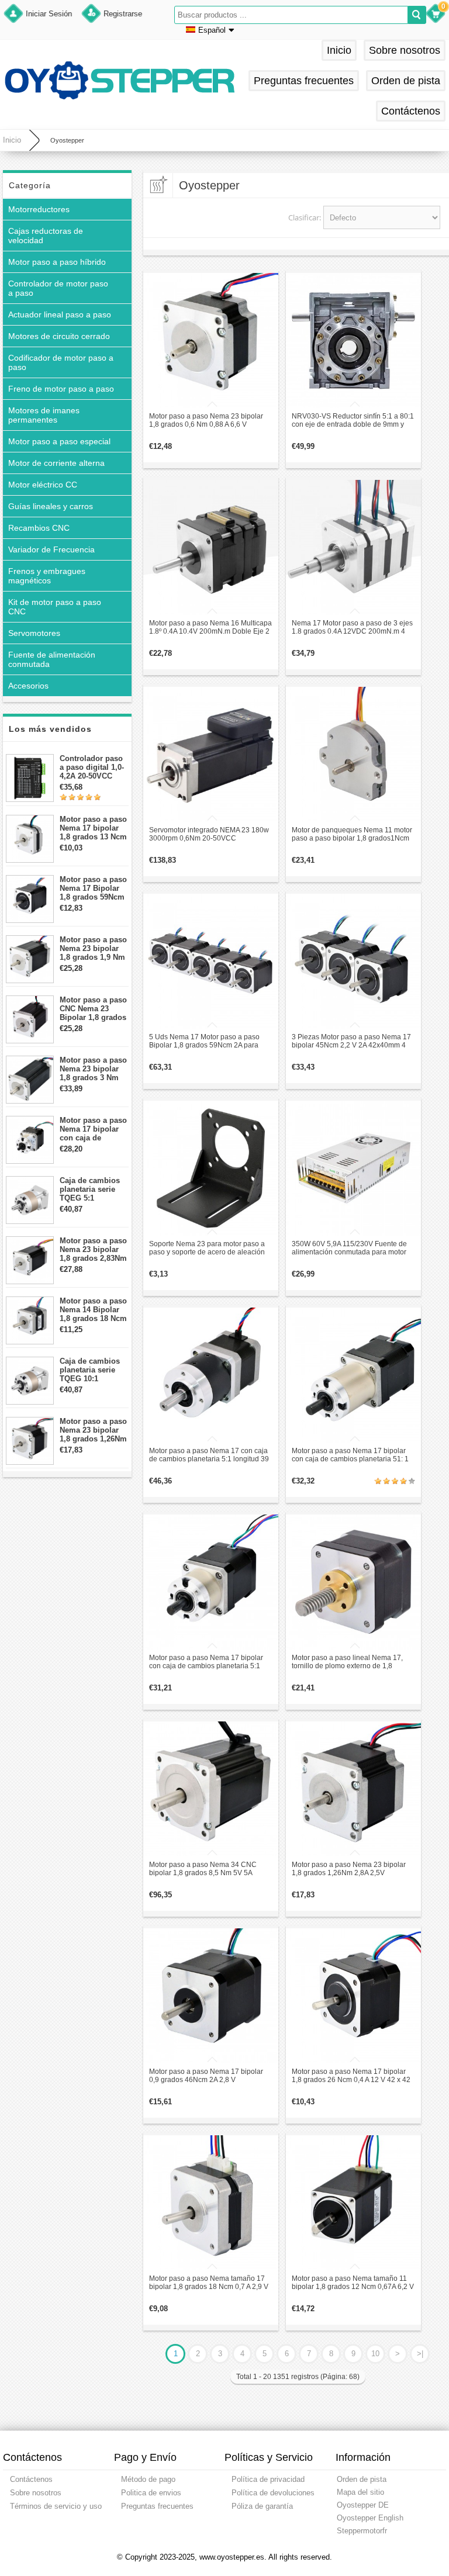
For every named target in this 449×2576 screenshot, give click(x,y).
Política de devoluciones (273, 2493)
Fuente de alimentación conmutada (52, 659)
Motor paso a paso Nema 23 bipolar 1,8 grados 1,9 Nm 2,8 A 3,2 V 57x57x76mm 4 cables (93, 948)
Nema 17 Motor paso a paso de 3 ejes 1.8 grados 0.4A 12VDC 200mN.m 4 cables (352, 627)
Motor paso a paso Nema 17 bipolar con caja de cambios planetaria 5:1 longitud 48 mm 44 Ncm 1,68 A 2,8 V (206, 1662)
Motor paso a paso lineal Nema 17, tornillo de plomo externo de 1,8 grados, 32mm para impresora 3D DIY (352, 1662)
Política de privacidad (268, 2479)
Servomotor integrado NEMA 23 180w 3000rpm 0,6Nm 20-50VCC (209, 834)
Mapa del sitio (360, 2492)
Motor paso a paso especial (59, 441)
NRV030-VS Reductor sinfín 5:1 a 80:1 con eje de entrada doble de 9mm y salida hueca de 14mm (353, 420)
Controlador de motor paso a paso (58, 288)
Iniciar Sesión (49, 14)
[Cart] (436, 15)
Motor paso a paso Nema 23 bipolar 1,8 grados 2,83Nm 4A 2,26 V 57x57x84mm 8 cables (93, 1249)
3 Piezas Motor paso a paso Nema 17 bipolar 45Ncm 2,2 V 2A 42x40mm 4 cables (351, 1041)
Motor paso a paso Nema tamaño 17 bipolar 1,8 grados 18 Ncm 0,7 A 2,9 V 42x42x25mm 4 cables (209, 2283)
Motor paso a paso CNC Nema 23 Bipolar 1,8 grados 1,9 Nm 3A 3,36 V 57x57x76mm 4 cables (93, 1009)
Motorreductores (39, 209)
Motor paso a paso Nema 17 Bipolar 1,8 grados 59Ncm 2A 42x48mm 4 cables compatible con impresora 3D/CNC (93, 888)
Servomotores (34, 633)
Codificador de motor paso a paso (61, 362)
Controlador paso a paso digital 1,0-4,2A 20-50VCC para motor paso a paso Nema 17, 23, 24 (93, 767)
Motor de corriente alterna (56, 463)
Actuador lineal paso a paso (60, 314)
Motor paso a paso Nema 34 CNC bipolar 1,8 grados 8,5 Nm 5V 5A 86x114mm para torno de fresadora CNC (205, 1869)
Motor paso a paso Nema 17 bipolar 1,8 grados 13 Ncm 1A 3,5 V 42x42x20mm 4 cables (93, 828)
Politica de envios (151, 2493)
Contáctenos (411, 111)
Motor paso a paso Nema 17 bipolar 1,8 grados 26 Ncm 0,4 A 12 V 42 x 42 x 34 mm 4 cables (351, 2076)
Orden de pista (406, 81)
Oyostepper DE (363, 2505)
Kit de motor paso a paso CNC (55, 607)
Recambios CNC (39, 528)
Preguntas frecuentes (304, 81)
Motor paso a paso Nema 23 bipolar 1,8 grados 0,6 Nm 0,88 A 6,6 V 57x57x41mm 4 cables (206, 420)
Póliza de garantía (262, 2506)
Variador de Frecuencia (51, 549)
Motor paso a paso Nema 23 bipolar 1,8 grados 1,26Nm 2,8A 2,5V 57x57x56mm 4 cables (93, 1430)
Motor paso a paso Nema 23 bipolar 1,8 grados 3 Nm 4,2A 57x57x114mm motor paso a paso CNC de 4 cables (94, 1069)
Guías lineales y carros (51, 506)
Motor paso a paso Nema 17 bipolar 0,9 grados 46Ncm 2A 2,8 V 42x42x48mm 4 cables (206, 2076)
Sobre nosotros (405, 50)
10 (375, 2354)
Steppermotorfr (362, 2531)
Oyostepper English (370, 2518)
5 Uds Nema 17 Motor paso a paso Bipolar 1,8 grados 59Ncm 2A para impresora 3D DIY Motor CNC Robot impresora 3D (207, 1041)
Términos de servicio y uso (56, 2506)
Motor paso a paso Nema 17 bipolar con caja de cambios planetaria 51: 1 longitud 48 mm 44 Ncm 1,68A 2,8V (350, 1455)
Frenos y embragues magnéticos (47, 576)
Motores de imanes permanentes (44, 415)
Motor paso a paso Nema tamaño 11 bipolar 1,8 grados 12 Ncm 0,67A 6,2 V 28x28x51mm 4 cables (353, 2283)
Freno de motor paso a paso (61, 389)
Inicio (339, 50)
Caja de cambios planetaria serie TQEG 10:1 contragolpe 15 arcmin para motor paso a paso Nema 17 (93, 1370)
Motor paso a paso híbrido (57, 262)
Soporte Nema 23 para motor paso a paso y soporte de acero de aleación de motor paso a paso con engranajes (209, 1248)
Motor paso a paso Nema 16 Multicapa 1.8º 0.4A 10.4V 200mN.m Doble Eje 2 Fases (210, 627)
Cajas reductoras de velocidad (46, 236)
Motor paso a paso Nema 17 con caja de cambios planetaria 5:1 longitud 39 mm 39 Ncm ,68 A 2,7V (209, 1455)
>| (420, 2354)
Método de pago (148, 2479)
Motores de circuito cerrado (59, 336)
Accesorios (28, 686)
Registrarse (123, 14)
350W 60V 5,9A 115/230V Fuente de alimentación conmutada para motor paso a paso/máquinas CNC (349, 1248)
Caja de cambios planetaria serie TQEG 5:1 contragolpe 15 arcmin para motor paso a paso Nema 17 (93, 1189)
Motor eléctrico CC (43, 485)
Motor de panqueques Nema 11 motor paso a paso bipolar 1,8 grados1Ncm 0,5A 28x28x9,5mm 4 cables (352, 834)
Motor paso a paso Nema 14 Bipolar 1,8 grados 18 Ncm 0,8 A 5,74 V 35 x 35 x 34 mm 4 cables (93, 1310)
